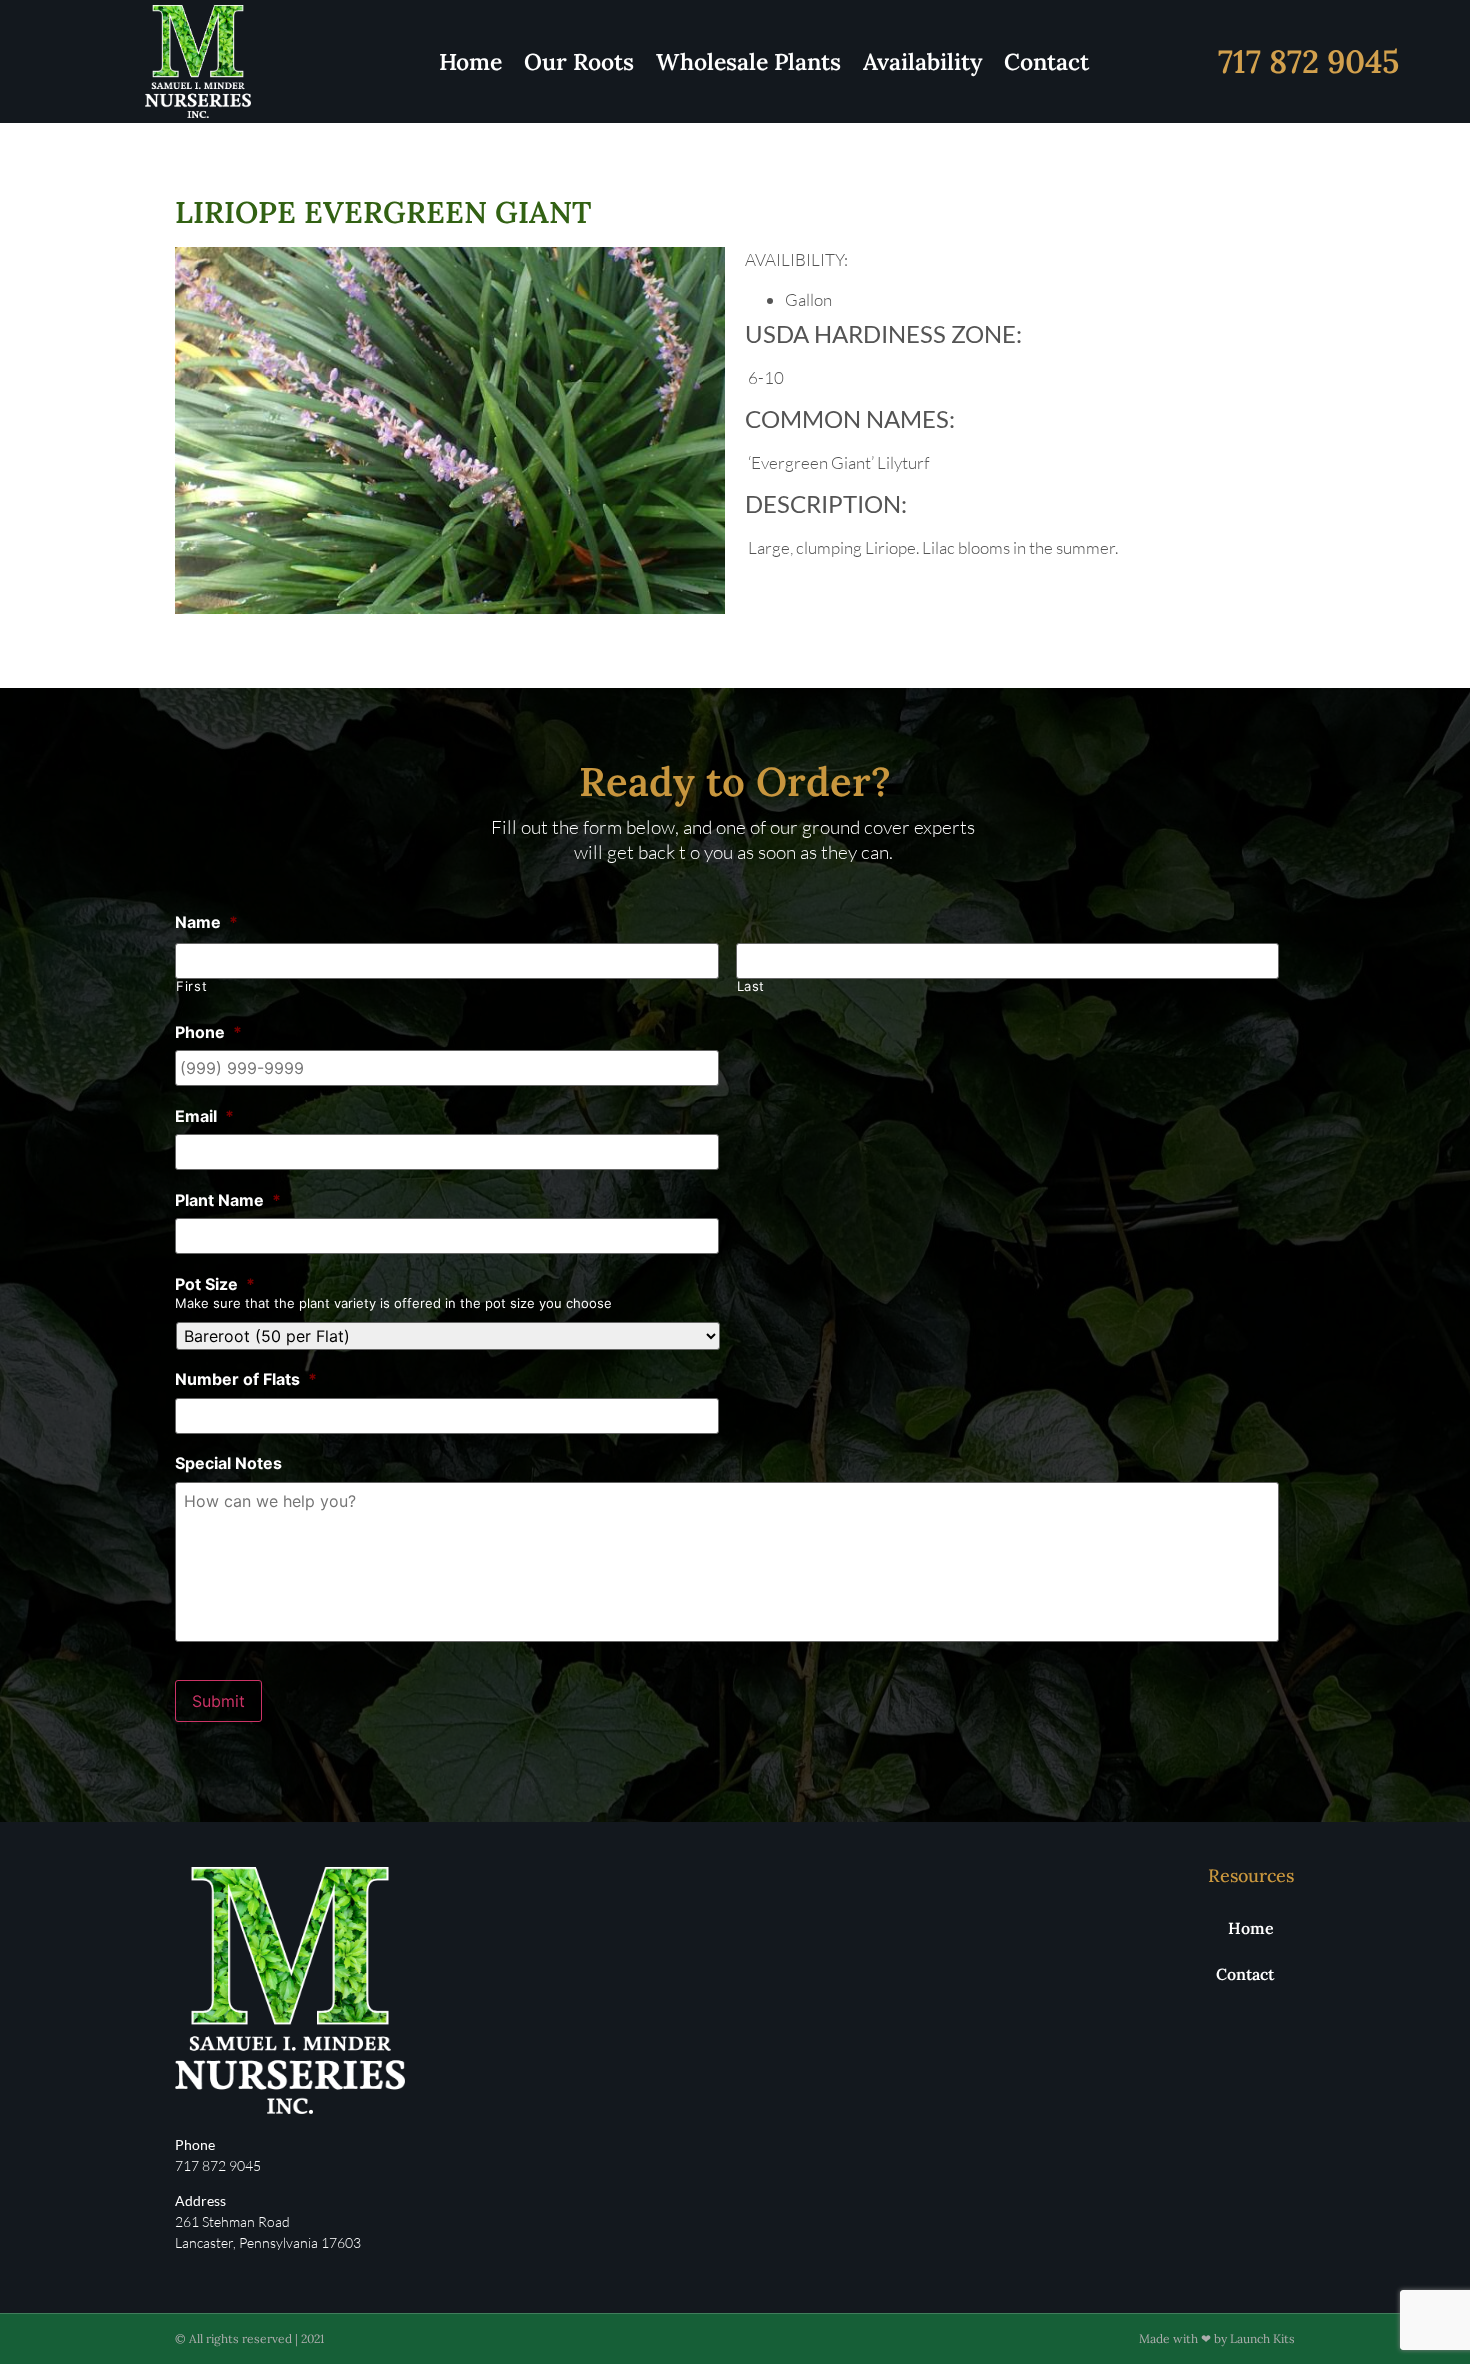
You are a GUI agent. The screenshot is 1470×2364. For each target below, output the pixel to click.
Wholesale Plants (748, 61)
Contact (1046, 61)
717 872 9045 (1308, 61)
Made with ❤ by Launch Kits (1217, 2338)
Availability (922, 61)
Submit (218, 1701)
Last (751, 986)
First (191, 986)
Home (470, 61)
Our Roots (579, 61)
